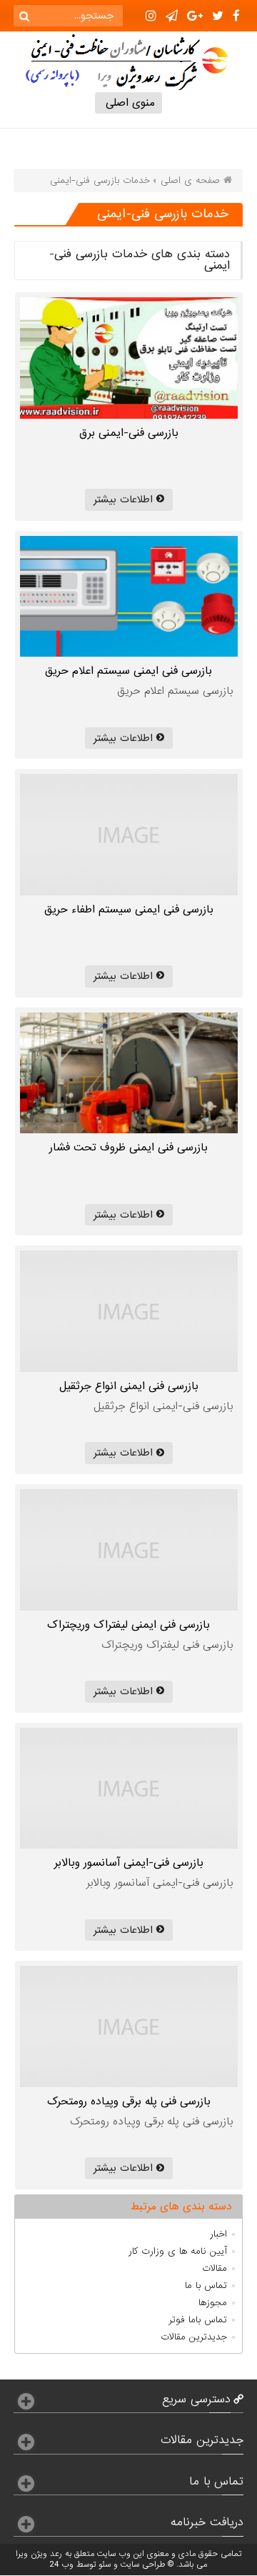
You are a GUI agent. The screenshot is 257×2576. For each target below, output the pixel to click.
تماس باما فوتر (198, 2320)
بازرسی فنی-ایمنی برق (129, 433)
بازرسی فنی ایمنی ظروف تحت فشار (128, 1148)
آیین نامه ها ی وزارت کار (178, 2251)
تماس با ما (206, 2286)
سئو (105, 2565)
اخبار (218, 2234)
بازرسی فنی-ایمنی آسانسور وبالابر (129, 1863)
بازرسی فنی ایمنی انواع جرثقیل (129, 1386)
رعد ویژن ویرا (39, 2554)
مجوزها (213, 2303)
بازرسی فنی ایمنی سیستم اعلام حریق (128, 671)
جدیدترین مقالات (194, 2337)
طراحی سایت (143, 2565)
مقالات (215, 2268)
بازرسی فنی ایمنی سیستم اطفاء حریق (129, 910)
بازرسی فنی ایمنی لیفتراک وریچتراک (128, 1625)
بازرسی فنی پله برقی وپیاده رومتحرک (129, 2102)
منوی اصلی (128, 103)
